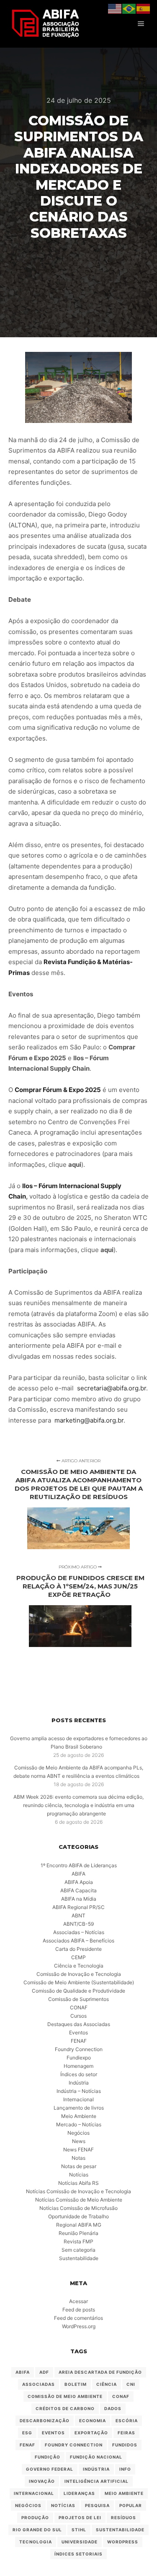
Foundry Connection (79, 2049)
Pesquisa (97, 2505)
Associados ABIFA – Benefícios (78, 1941)
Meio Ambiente (79, 2116)
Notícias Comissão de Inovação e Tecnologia (78, 2191)
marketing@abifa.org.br (88, 1420)
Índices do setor (79, 2074)
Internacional (78, 2099)
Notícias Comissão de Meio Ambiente (79, 2200)
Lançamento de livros (79, 2108)
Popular (131, 2505)
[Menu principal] (141, 24)
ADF (44, 2372)
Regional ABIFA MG (79, 2225)
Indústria (79, 2083)
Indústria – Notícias (79, 2091)
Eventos (78, 2033)
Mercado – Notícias (79, 2124)
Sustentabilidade (79, 2258)
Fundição (48, 2457)
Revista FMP (78, 2241)
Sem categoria (78, 2250)
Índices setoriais (78, 2554)
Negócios (78, 2133)
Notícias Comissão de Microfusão (78, 2208)
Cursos (78, 2016)
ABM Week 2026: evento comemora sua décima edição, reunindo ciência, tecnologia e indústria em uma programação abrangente (78, 1805)
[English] (115, 8)
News (79, 2141)
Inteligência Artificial (97, 2481)
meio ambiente (124, 2493)
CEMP (78, 1957)
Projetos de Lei (80, 2517)
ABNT (78, 1915)
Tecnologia (36, 2542)
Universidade (80, 2542)
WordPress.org (79, 2326)
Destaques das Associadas (79, 2024)
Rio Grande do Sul (37, 2530)
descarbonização (45, 2421)
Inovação (42, 2481)
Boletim (76, 2384)
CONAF (79, 2007)
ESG (27, 2433)
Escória (127, 2421)
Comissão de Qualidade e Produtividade (78, 1991)
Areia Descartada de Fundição (100, 2372)
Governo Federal (50, 2469)
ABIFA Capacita (78, 1890)
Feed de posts (79, 2310)
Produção (35, 2517)
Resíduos (124, 2517)
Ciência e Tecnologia (79, 1966)
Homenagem (78, 2066)
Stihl (79, 2530)
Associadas (39, 2384)
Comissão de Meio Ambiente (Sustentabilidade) (79, 1982)
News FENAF (78, 2150)
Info (125, 2469)
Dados (113, 2408)
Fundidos (125, 2445)
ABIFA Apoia (79, 1882)
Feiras (126, 2433)
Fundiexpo (79, 2058)
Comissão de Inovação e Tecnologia (79, 1974)
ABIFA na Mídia (79, 1899)
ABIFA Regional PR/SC (78, 1907)
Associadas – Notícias (79, 1932)
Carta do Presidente (78, 1949)
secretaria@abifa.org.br (112, 1388)
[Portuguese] (129, 8)
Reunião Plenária (78, 2233)
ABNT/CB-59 (78, 1924)
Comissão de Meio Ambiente (65, 2396)
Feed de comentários (78, 2318)
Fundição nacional (96, 2457)
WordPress (123, 2542)
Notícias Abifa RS (78, 2183)
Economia (93, 2421)
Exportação (91, 2433)
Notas (78, 2158)
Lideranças (79, 2493)
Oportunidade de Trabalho (78, 2216)
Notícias (79, 2175)
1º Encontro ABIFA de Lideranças (79, 1865)
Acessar (78, 2301)
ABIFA (78, 1874)
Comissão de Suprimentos (78, 1999)
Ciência (107, 2384)
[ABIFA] (45, 24)
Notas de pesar (79, 2166)
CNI (131, 2384)
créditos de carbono (65, 2408)
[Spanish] (144, 8)
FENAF (79, 2041)
